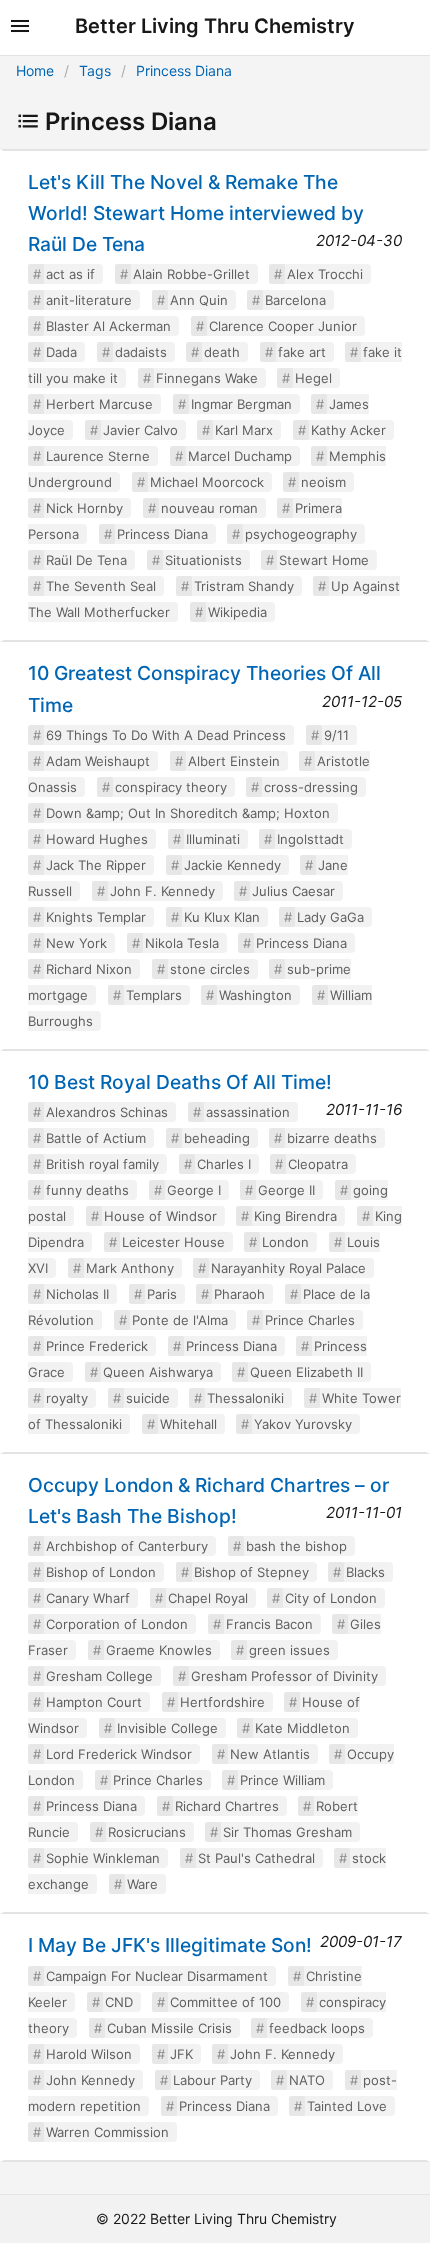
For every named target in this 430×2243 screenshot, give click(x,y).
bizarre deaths (332, 1138)
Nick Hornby (84, 508)
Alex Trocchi (325, 274)
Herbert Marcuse (99, 404)
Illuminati (213, 839)
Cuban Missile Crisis (169, 2028)
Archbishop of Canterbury (127, 1546)
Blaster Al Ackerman (108, 326)
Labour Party (212, 2080)
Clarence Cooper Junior (283, 326)
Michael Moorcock (207, 482)
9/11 (336, 735)
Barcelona (295, 300)
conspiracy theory (171, 787)
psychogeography (301, 534)
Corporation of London (117, 1624)
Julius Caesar (293, 891)
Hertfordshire (222, 1702)
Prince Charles (310, 1320)
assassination (248, 1112)
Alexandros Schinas (107, 1112)
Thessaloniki (245, 1398)
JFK (181, 2054)
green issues (289, 1650)
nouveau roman (209, 508)
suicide (148, 1398)
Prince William (282, 1780)
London (285, 1242)
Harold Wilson (89, 2054)
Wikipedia (237, 612)
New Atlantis (270, 1754)
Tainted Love (347, 2106)
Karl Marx (244, 430)
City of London (331, 1598)
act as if (70, 274)
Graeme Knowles (159, 1650)
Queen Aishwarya (158, 1372)
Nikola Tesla (182, 943)
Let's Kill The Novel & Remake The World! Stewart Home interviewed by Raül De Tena (196, 213)
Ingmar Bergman (241, 404)
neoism (323, 482)
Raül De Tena (86, 560)
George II (286, 1190)
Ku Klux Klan (222, 917)
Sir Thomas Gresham (287, 1832)
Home (35, 70)
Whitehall (188, 1424)
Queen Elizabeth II (306, 1372)
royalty (67, 1398)
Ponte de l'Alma (180, 1320)
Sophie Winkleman (103, 1858)
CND (119, 2002)
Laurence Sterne (98, 456)
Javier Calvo (140, 430)
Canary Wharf (88, 1598)
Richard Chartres (227, 1806)
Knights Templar (96, 917)
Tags (95, 70)
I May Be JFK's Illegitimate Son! (170, 1945)
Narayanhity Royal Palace (288, 1268)
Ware (142, 1884)
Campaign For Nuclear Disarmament (157, 1976)
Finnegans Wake (207, 378)
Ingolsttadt (310, 839)
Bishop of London (101, 1572)
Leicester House (173, 1242)
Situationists (203, 560)
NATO (307, 2080)
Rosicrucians (147, 1832)
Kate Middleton (302, 1728)
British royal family (102, 1164)
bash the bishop (296, 1546)
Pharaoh (239, 1294)
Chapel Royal (208, 1598)
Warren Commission (107, 2132)
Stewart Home (324, 560)
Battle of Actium (96, 1138)
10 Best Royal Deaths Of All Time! (180, 1082)
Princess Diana (184, 70)
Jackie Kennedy (232, 865)
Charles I (224, 1164)
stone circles (210, 969)
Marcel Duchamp (240, 456)
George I (194, 1190)
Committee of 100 (225, 2002)
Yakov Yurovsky (303, 1424)
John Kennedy (90, 2080)
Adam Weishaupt (98, 761)
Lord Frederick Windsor (119, 1754)
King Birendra (295, 1216)
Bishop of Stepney (251, 1572)
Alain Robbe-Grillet (191, 274)
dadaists (141, 352)
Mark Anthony (130, 1268)
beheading (217, 1138)
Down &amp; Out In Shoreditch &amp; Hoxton (188, 813)
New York (76, 943)
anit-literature (89, 300)
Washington (255, 995)
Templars (154, 995)
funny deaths (87, 1190)
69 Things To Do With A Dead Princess (166, 735)
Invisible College (167, 1728)
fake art (302, 352)
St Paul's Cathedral (256, 1858)
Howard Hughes (97, 839)
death (222, 352)
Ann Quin (199, 300)
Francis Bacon (269, 1624)
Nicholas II (77, 1294)
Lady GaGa (330, 917)
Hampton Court (94, 1702)
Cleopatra (318, 1164)
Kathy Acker (348, 430)
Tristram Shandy (244, 586)
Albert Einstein (234, 761)
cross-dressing (311, 787)
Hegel (313, 378)
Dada (61, 352)
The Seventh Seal (101, 586)
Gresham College (99, 1676)
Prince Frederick (97, 1346)
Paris (162, 1294)
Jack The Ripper (96, 865)
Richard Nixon (89, 969)
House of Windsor (160, 1216)
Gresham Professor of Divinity (284, 1676)
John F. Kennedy (162, 891)
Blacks (365, 1572)
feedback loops (317, 2028)
